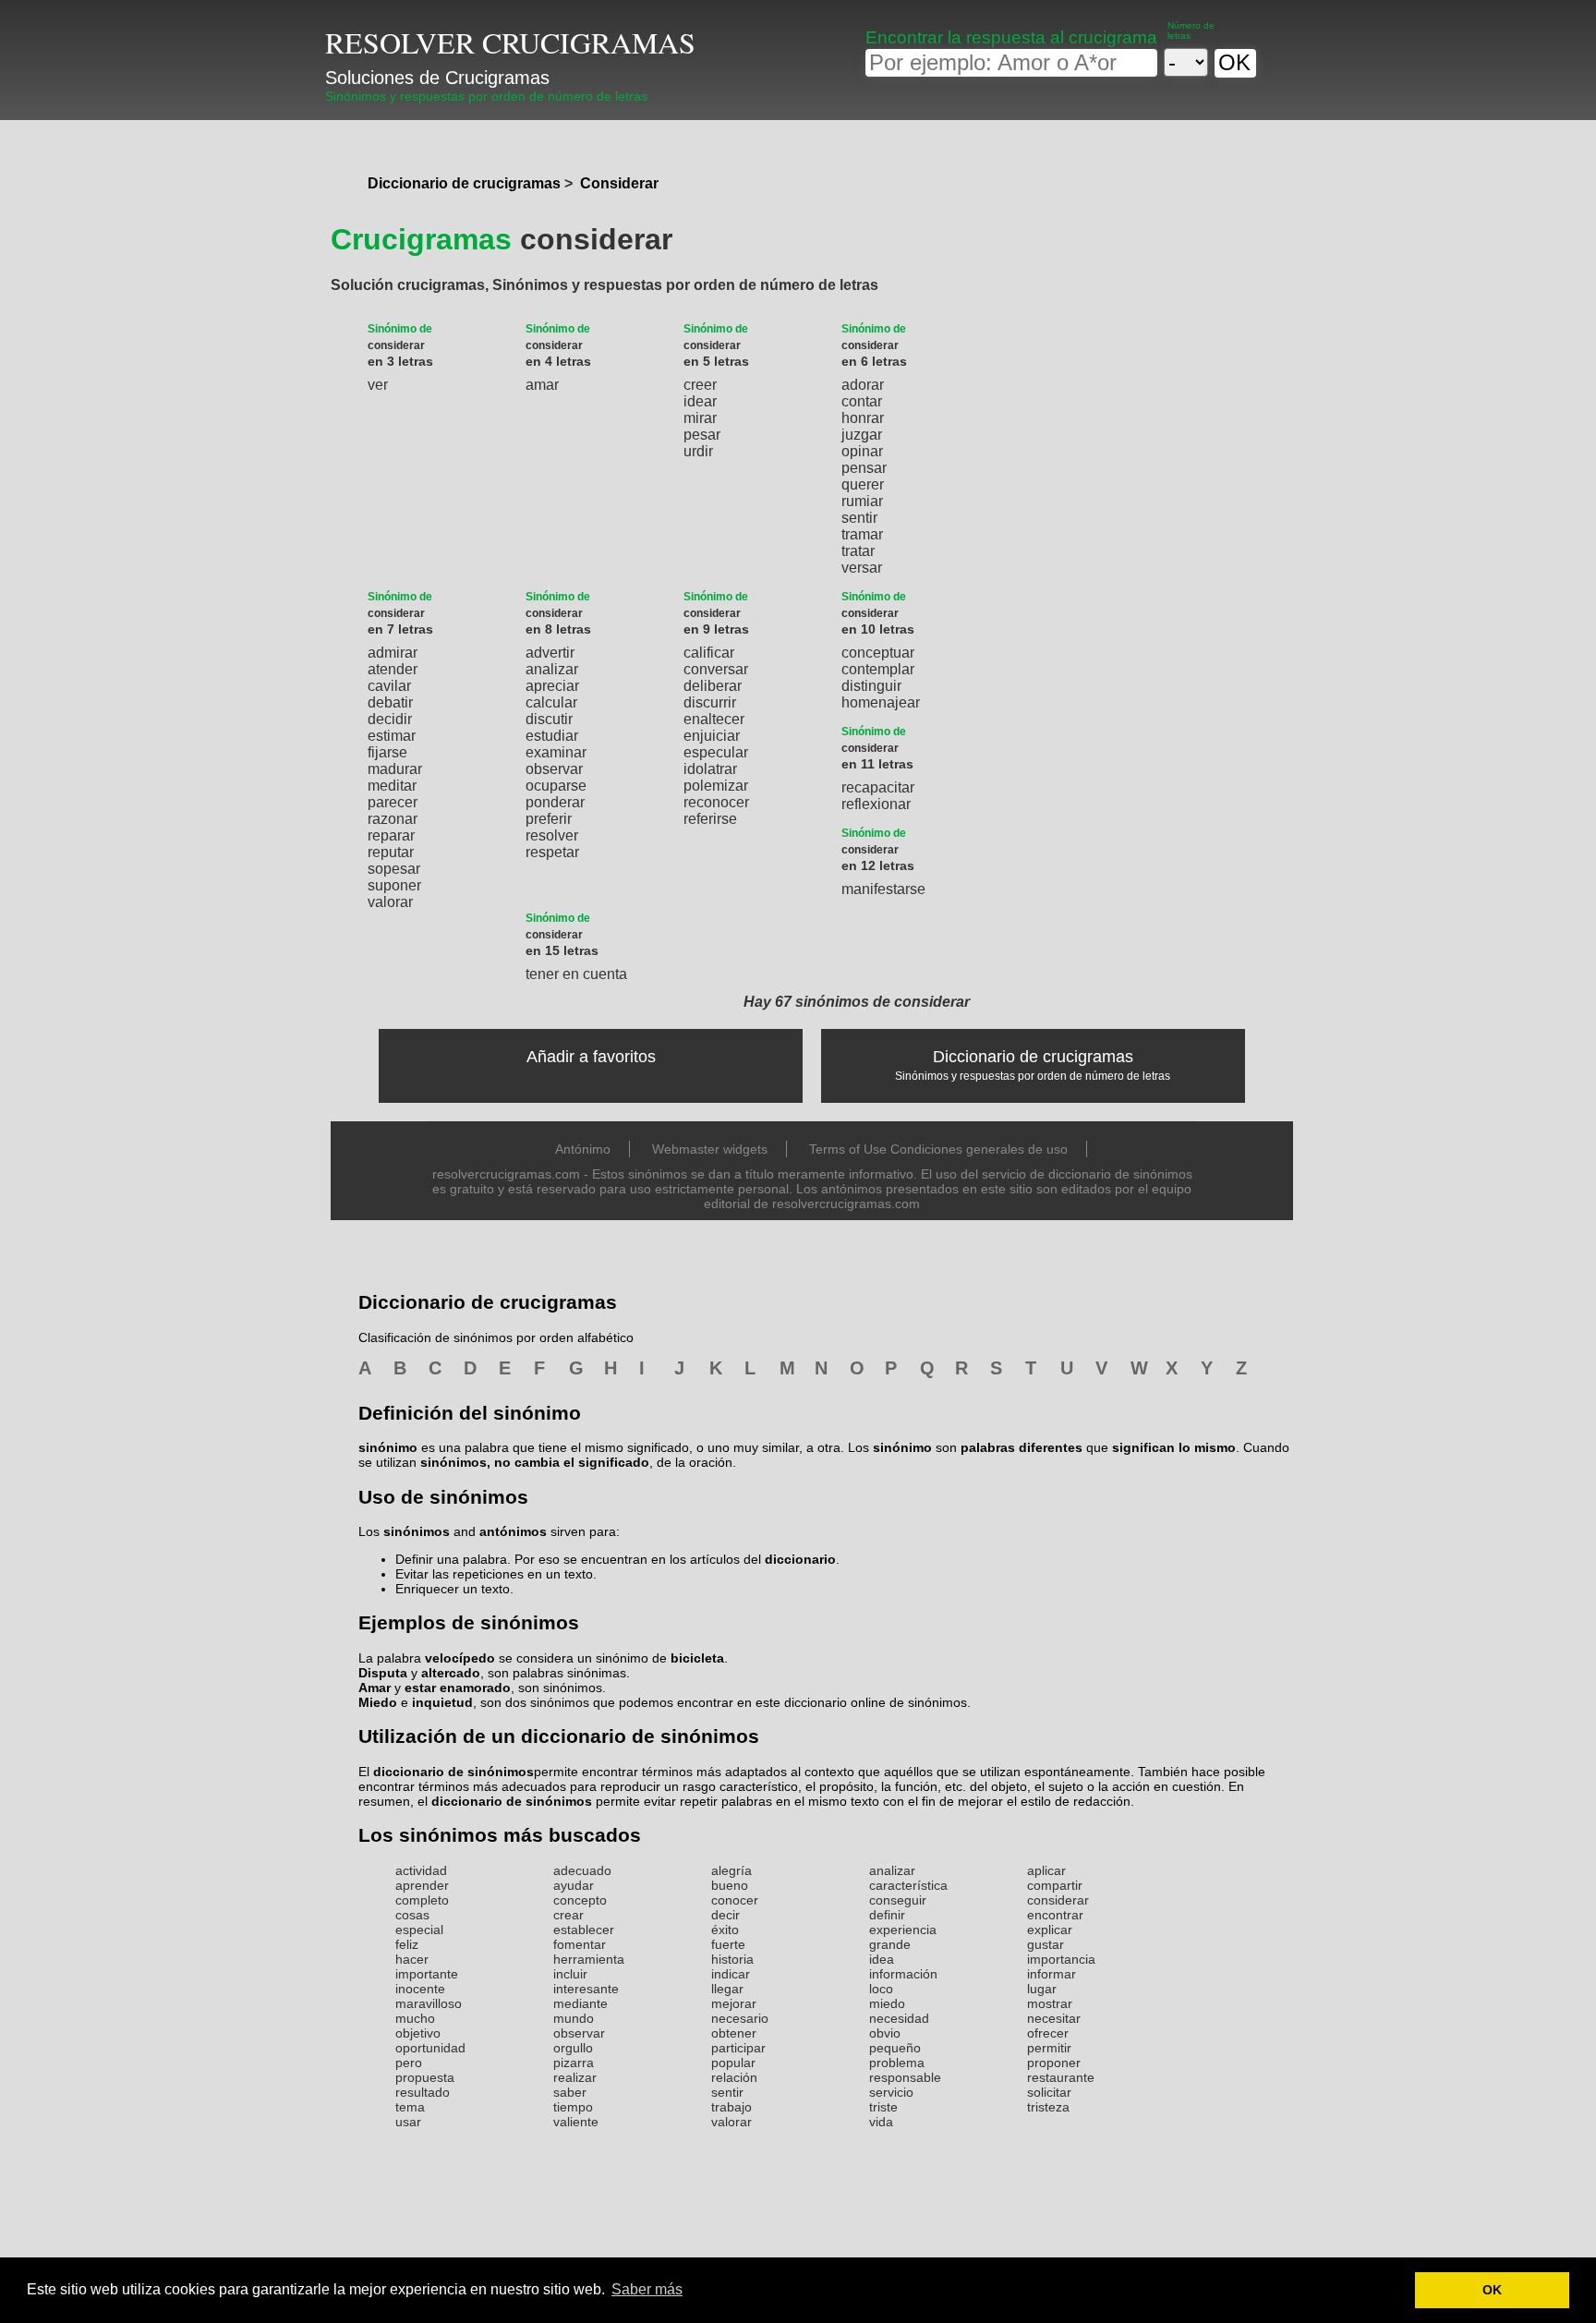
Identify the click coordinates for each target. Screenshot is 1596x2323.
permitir (1049, 2048)
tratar (858, 551)
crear (568, 1915)
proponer (1054, 2063)
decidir (390, 719)
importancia (1061, 1959)
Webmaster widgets (710, 1149)
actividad (421, 1870)
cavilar (389, 686)
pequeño (895, 2048)
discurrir (710, 702)
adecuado (582, 1870)
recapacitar (878, 787)
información (903, 1974)
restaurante (1061, 2077)
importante (427, 1974)
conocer (735, 1900)
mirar (700, 418)
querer (863, 484)
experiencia (903, 1930)
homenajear (881, 702)
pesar (702, 435)
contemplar (878, 669)
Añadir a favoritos (591, 1057)
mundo (574, 2018)
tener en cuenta (576, 974)
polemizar (716, 786)
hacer (412, 1959)
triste (883, 2107)
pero (409, 2063)
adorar (863, 385)
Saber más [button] (647, 2289)
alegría (731, 1870)
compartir (1055, 1885)
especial (419, 1930)
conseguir (898, 1900)
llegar (727, 1989)
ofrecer (1048, 2033)
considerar (1058, 1900)
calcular (551, 702)
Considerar (619, 183)
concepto (580, 1900)
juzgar (862, 435)
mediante (580, 2003)
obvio (885, 2033)
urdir (698, 451)
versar (862, 568)
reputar (391, 852)
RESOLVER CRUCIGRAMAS (510, 42)
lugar (1042, 1989)
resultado (423, 2092)
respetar (552, 852)
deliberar (713, 686)
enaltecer (714, 719)
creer (700, 385)
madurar (395, 769)
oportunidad (430, 2048)
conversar (716, 669)
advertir (550, 653)
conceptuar (878, 653)
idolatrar (710, 769)
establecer (584, 1930)
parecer (393, 802)
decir (725, 1915)
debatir (390, 702)
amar (542, 385)
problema (897, 2063)
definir (887, 1915)
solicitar (1049, 2092)
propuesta (425, 2077)
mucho (415, 2018)
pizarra (574, 2063)
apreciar (552, 686)
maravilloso (429, 2003)
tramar (862, 534)
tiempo (573, 2107)
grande (890, 1944)
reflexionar (876, 804)
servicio (891, 2092)
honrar (863, 418)
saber (570, 2092)
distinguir (871, 686)
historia (732, 1959)
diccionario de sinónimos (453, 1772)
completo (422, 1900)
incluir (570, 1974)
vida (881, 2122)
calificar (709, 653)
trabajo (731, 2107)
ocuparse (556, 786)
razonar (393, 819)
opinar (862, 451)
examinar (556, 752)
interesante (586, 1989)
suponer (394, 885)
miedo (887, 2003)
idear (700, 401)
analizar (552, 669)
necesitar (1054, 2018)
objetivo (418, 2033)
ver (378, 385)
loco (881, 1989)
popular (733, 2063)
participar (738, 2048)
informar (1052, 1974)
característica (908, 1885)
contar (862, 401)
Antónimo (583, 1149)
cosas (412, 1915)
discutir (549, 719)
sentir (859, 518)
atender (393, 669)
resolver (552, 835)
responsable (905, 2077)
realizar (575, 2077)
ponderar (555, 802)
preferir (549, 819)
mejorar (734, 2003)
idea (882, 1959)
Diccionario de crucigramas (464, 183)
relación (734, 2077)
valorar (390, 902)
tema (410, 2107)
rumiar (862, 501)
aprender (422, 1885)
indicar (731, 1974)
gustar (1046, 1944)
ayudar (574, 1885)
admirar (393, 653)
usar (408, 2122)
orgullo (573, 2048)
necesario (740, 2018)
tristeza (1048, 2107)
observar (554, 769)
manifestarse (883, 889)
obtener (734, 2033)
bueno (730, 1885)
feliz (407, 1944)
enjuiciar (712, 736)
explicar (1050, 1930)
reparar (391, 835)
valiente (576, 2122)
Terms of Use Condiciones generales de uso (938, 1149)
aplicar (1046, 1870)
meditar (392, 786)
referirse (710, 819)
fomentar (580, 1944)
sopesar (394, 869)
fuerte (728, 1944)
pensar (864, 468)
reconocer (716, 802)
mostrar (1050, 2003)
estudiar (552, 736)
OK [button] (1492, 2290)
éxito (725, 1930)
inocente (420, 1989)
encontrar (1055, 1915)
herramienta (589, 1959)
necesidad (899, 2018)
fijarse (387, 752)
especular (716, 752)
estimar (392, 736)
